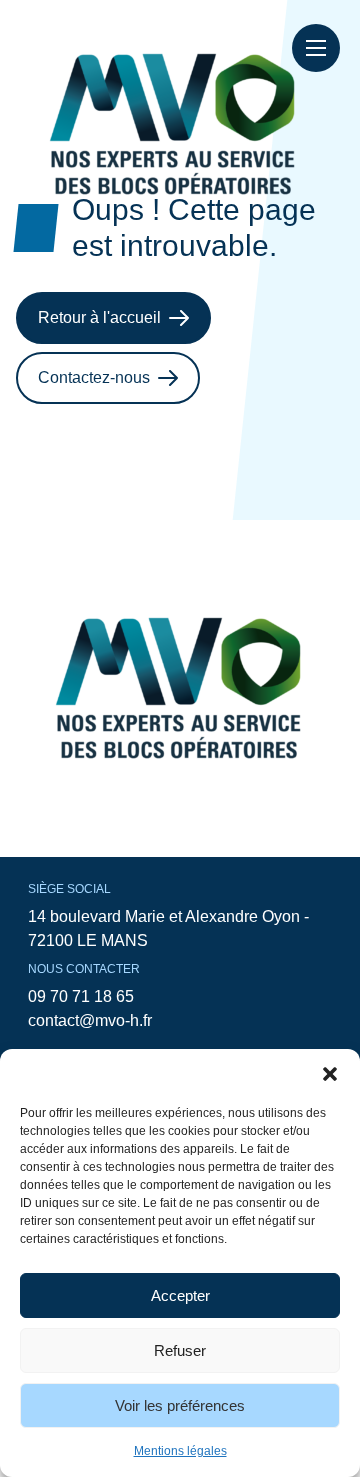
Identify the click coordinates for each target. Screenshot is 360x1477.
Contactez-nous (94, 377)
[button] (330, 1074)
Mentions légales (180, 1451)
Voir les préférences (180, 1405)
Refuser (180, 1350)
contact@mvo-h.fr (90, 1020)
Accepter (180, 1295)
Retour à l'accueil (99, 317)
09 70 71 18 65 (81, 996)
